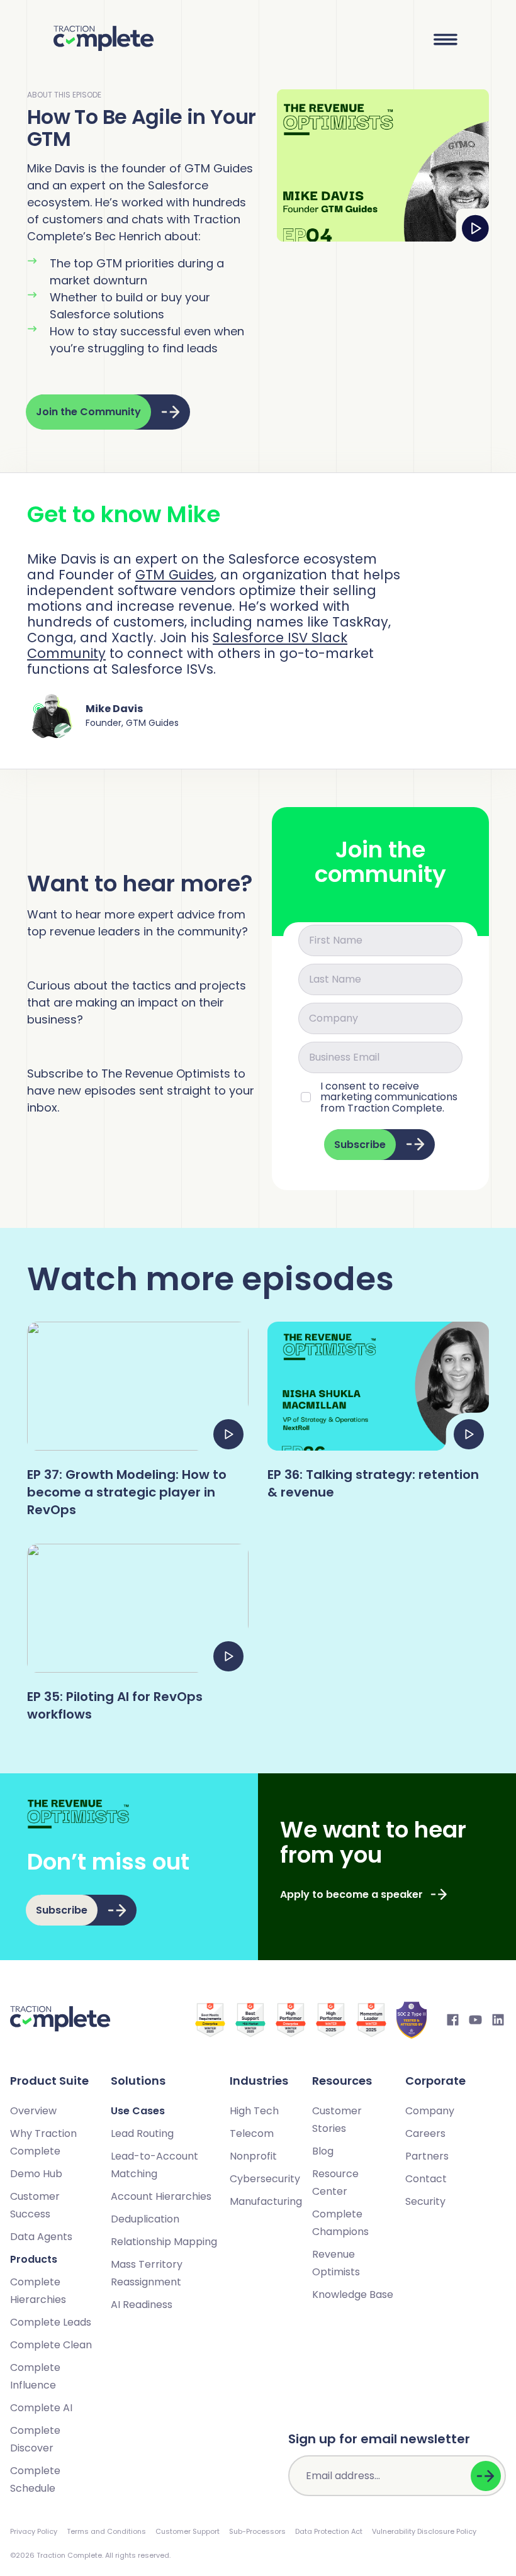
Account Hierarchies (161, 2196)
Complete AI (41, 2408)
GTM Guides (175, 575)
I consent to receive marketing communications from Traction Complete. (389, 1097)
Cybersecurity (265, 2179)
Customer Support (188, 2531)
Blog (323, 2151)
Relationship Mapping (164, 2242)
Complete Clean (51, 2345)
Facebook (453, 2020)
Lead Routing (142, 2133)
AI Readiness (142, 2305)
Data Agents (41, 2237)
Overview (33, 2111)
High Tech (254, 2111)
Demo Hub (36, 2174)
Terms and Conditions (106, 2531)
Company (430, 2111)
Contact (426, 2179)
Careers (425, 2133)
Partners (427, 2156)
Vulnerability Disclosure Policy (424, 2531)
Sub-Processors (257, 2531)
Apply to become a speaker (351, 1894)
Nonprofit (253, 2156)
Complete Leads (51, 2322)
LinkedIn (498, 2020)
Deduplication (145, 2219)
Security (425, 2201)
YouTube (476, 2020)
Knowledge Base (353, 2294)
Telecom (252, 2133)
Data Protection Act (329, 2531)
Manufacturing (266, 2201)
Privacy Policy (34, 2531)
